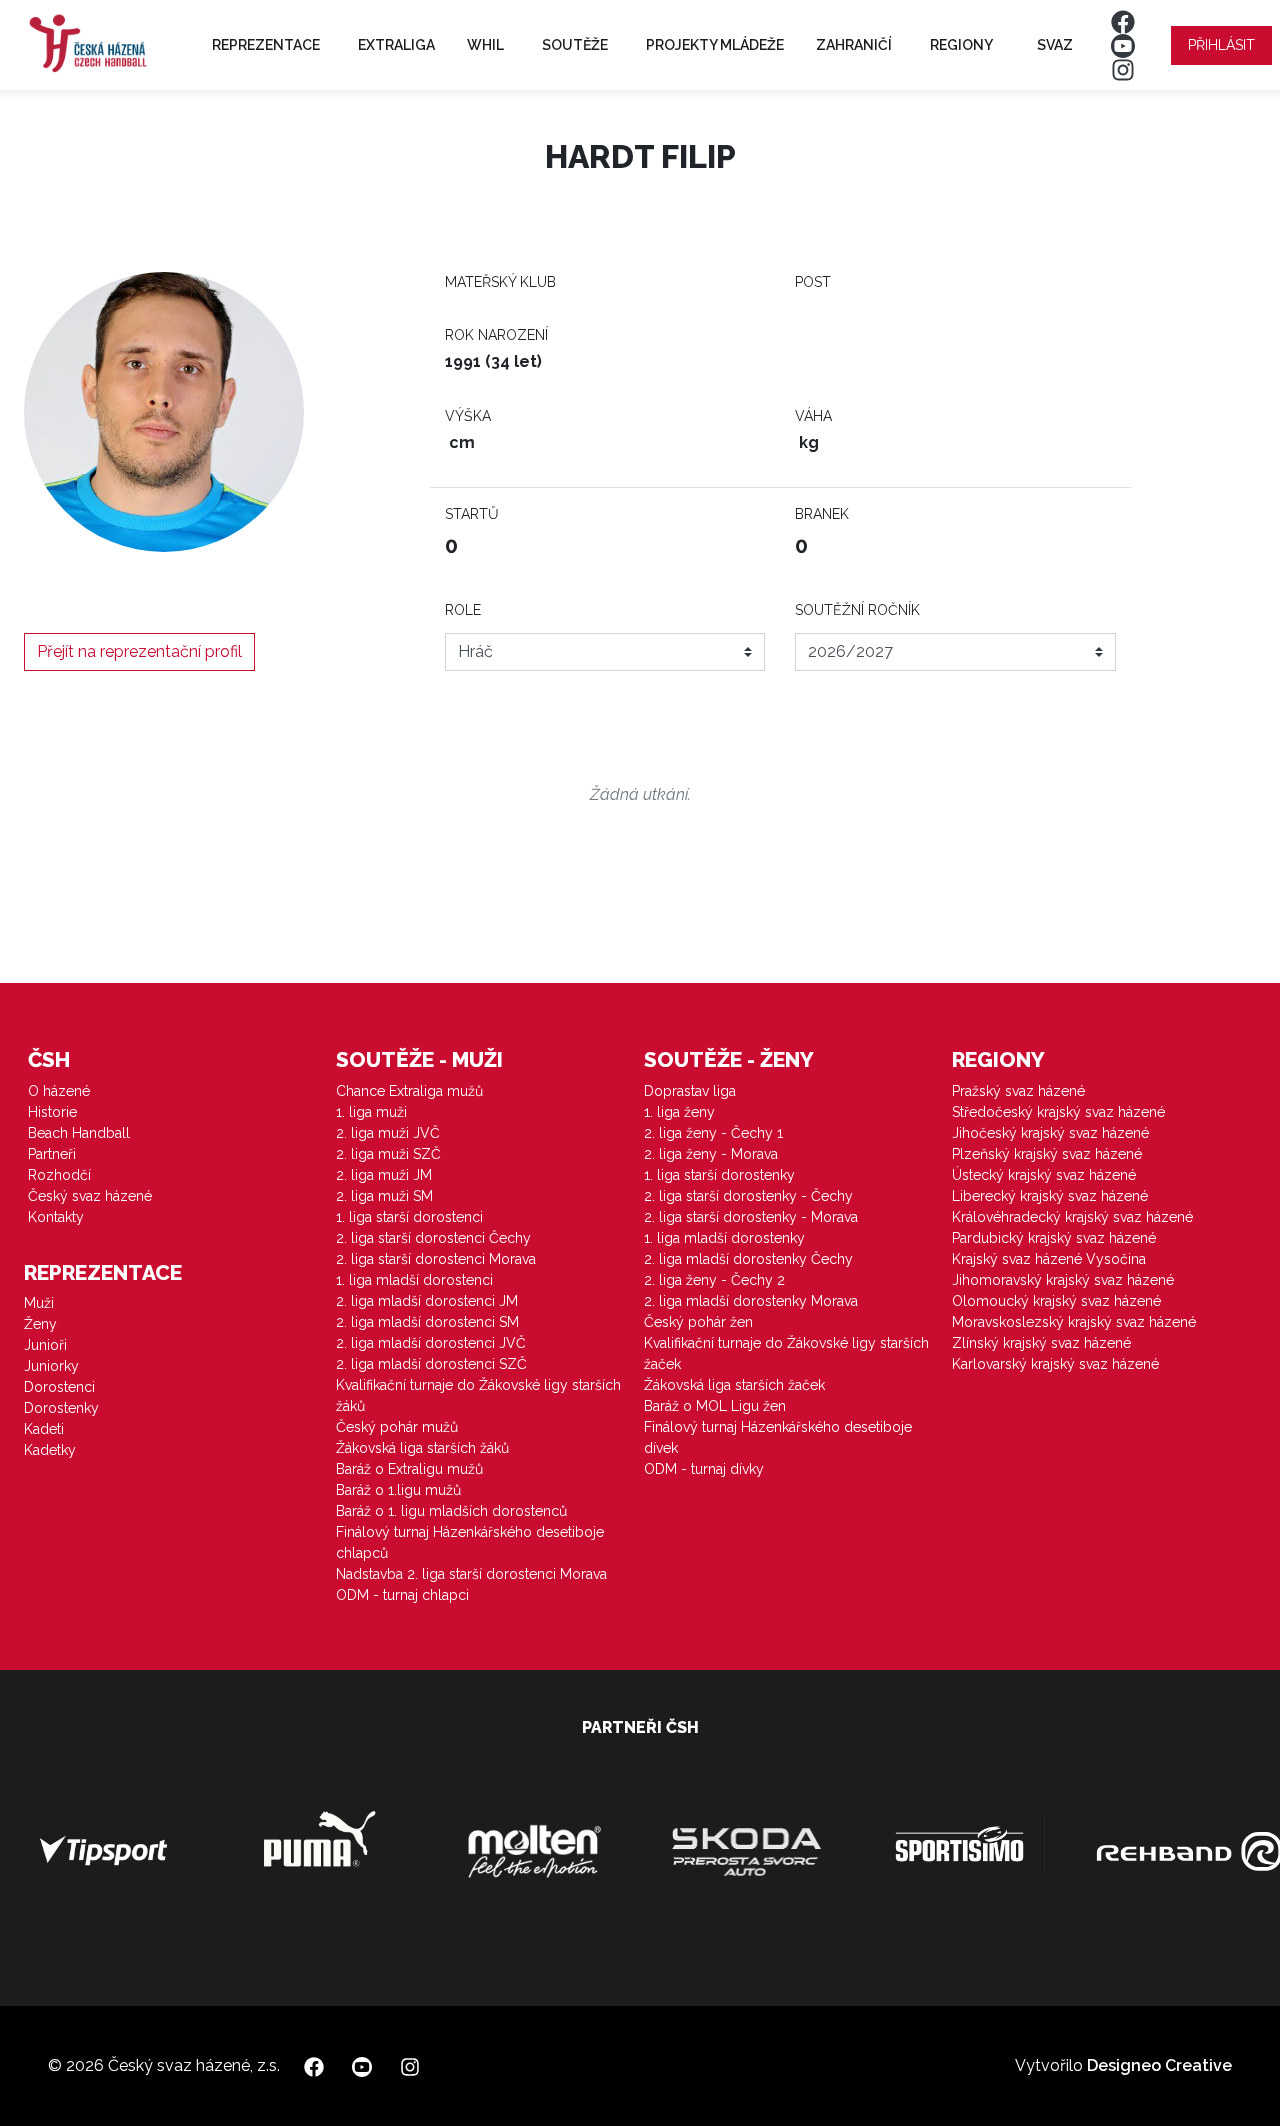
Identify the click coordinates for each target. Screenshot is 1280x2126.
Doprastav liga (690, 1091)
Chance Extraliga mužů (409, 1091)
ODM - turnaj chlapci (402, 1595)
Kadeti (44, 1429)
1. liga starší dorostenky (719, 1175)
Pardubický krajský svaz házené (1054, 1238)
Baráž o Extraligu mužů (409, 1469)
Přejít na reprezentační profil (139, 651)
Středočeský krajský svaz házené (1058, 1112)
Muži (39, 1303)
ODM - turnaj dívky (704, 1469)
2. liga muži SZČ (388, 1154)
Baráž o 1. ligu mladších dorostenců (451, 1511)
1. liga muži (371, 1112)
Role (463, 610)
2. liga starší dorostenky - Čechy (748, 1196)
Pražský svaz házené (1018, 1091)
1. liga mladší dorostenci (414, 1280)
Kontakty (56, 1217)
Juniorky (51, 1366)
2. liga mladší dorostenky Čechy (748, 1259)
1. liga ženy (679, 1112)
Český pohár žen (698, 1322)
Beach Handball (79, 1133)
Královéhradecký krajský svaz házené (1072, 1217)
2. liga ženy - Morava (711, 1154)
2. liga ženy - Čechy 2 (714, 1280)
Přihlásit (1221, 45)
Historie (52, 1112)
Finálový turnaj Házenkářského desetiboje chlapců (470, 1542)
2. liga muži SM (384, 1196)
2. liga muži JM (384, 1175)
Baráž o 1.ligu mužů (398, 1490)
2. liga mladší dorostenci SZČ (431, 1364)
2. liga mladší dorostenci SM (427, 1322)
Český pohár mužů (397, 1427)
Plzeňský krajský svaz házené (1047, 1154)
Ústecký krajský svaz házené (1044, 1175)
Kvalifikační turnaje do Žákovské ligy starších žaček (786, 1353)
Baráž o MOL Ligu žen (715, 1406)
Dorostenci (59, 1387)
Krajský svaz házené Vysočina (1049, 1259)
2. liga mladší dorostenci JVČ (431, 1343)
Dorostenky (61, 1408)
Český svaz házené (90, 1196)
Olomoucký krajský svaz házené (1056, 1301)
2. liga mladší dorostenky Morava (751, 1301)
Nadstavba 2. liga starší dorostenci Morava (471, 1574)
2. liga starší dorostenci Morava (436, 1259)
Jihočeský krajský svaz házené (1050, 1133)
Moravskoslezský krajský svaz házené (1074, 1322)
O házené (59, 1091)
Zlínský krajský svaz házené (1041, 1343)
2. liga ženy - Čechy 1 (713, 1133)
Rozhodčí (59, 1175)
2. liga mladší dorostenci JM (427, 1301)
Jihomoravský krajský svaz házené (1063, 1280)
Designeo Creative (1159, 2065)
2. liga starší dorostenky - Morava (751, 1217)
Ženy (40, 1324)
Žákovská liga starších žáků (422, 1448)
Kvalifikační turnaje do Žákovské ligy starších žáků (478, 1395)
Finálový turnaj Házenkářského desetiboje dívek (778, 1437)
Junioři (45, 1345)
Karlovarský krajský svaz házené (1055, 1364)
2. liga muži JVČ (388, 1133)
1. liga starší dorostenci (409, 1217)
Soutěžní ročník (857, 610)
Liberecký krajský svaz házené (1050, 1196)
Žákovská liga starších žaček (734, 1385)
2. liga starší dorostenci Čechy (433, 1238)
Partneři (52, 1154)
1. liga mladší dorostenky (724, 1238)
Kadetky (50, 1450)
